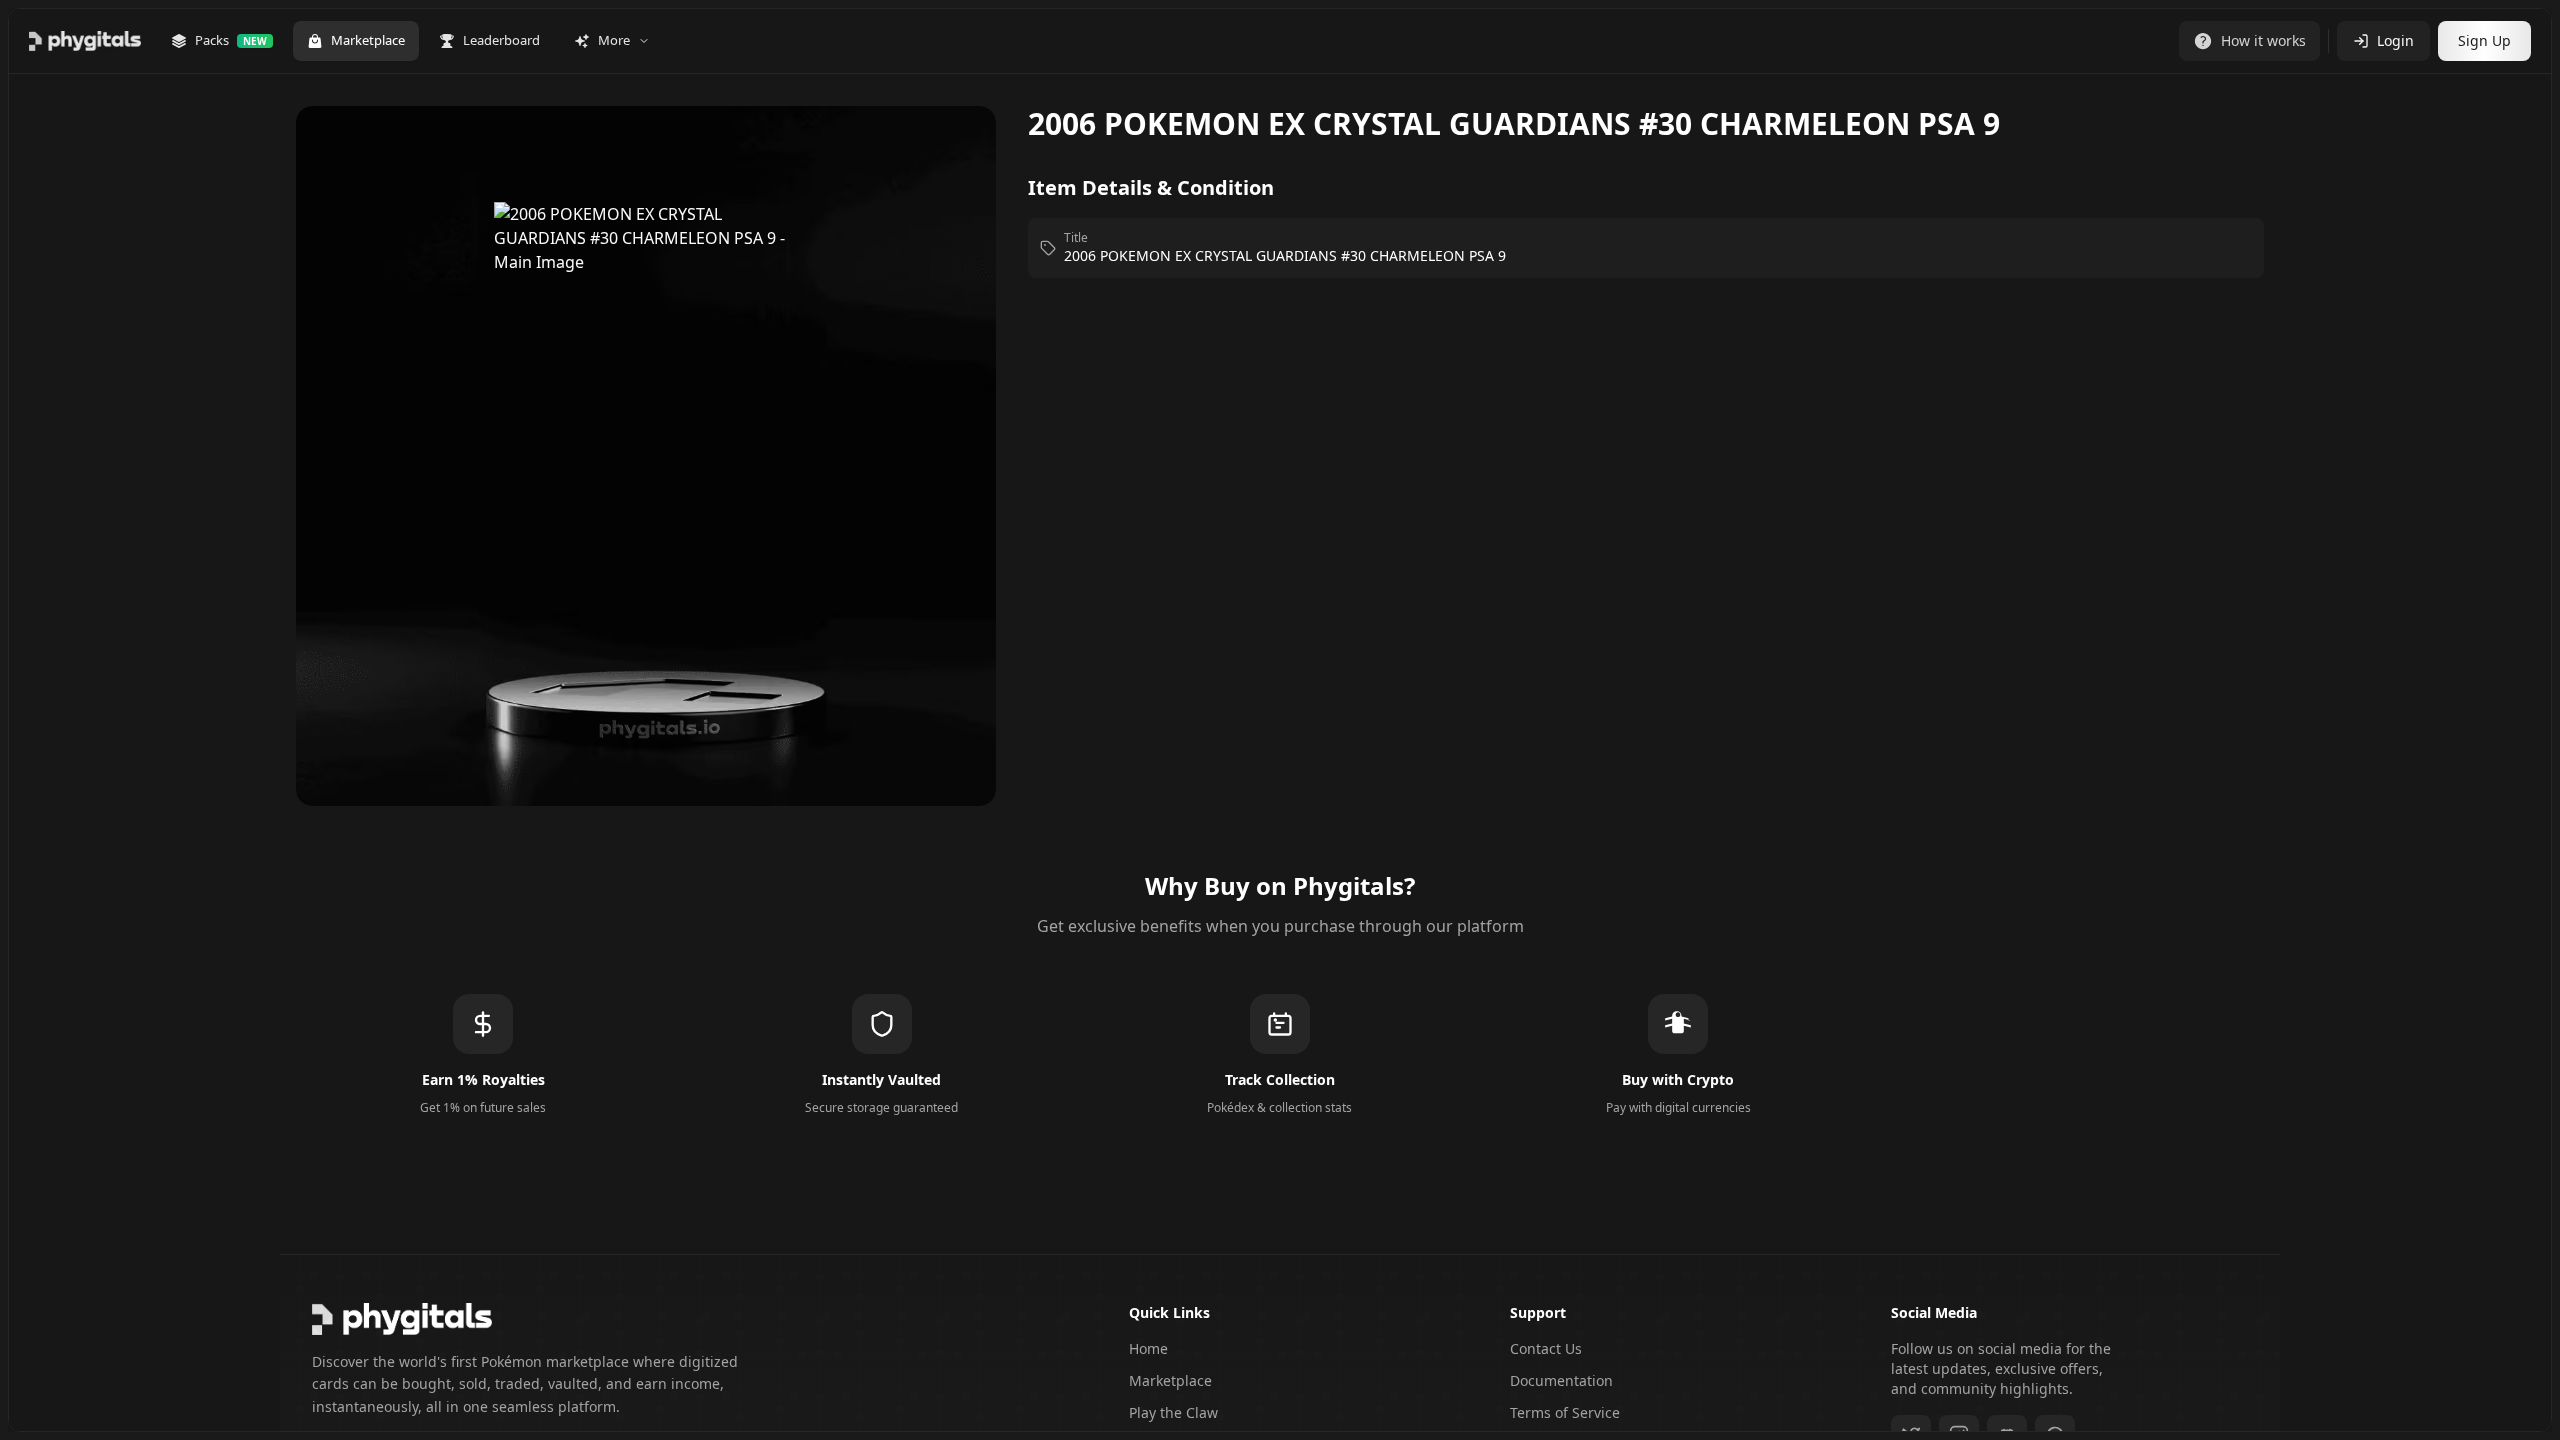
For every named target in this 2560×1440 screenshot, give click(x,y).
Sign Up (2484, 40)
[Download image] (960, 150)
